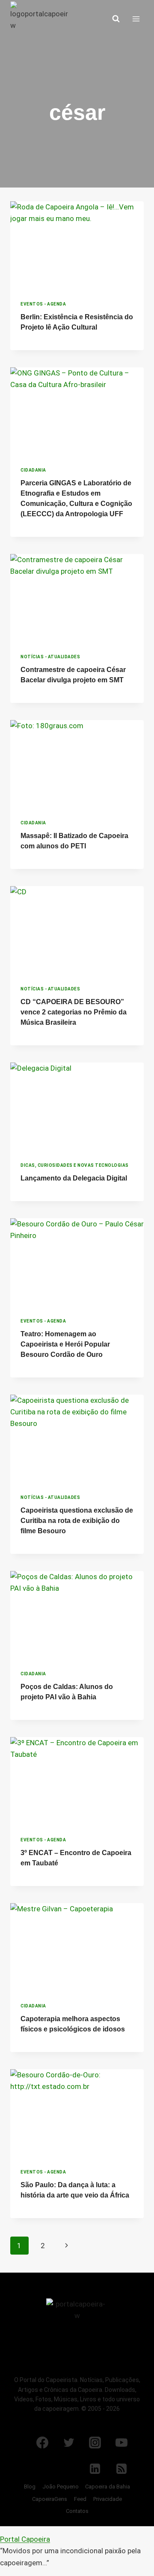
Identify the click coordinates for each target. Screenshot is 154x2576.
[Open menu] (136, 19)
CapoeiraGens (50, 2499)
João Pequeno (61, 2487)
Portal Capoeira (25, 2539)
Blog (30, 2487)
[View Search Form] (116, 19)
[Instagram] (95, 2443)
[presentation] (77, 246)
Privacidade (108, 2499)
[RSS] (121, 2469)
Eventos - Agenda (43, 304)
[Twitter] (69, 2443)
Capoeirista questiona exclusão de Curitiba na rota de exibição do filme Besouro (77, 1521)
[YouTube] (121, 2443)
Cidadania (33, 470)
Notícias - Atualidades (50, 657)
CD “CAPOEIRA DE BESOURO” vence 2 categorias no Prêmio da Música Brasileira (74, 1012)
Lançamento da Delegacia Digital (74, 1178)
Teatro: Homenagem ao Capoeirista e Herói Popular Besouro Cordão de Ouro (65, 1344)
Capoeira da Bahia (108, 2487)
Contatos (77, 2511)
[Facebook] (42, 2443)
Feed (80, 2499)
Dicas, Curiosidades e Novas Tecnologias (75, 1165)
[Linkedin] (95, 2469)
